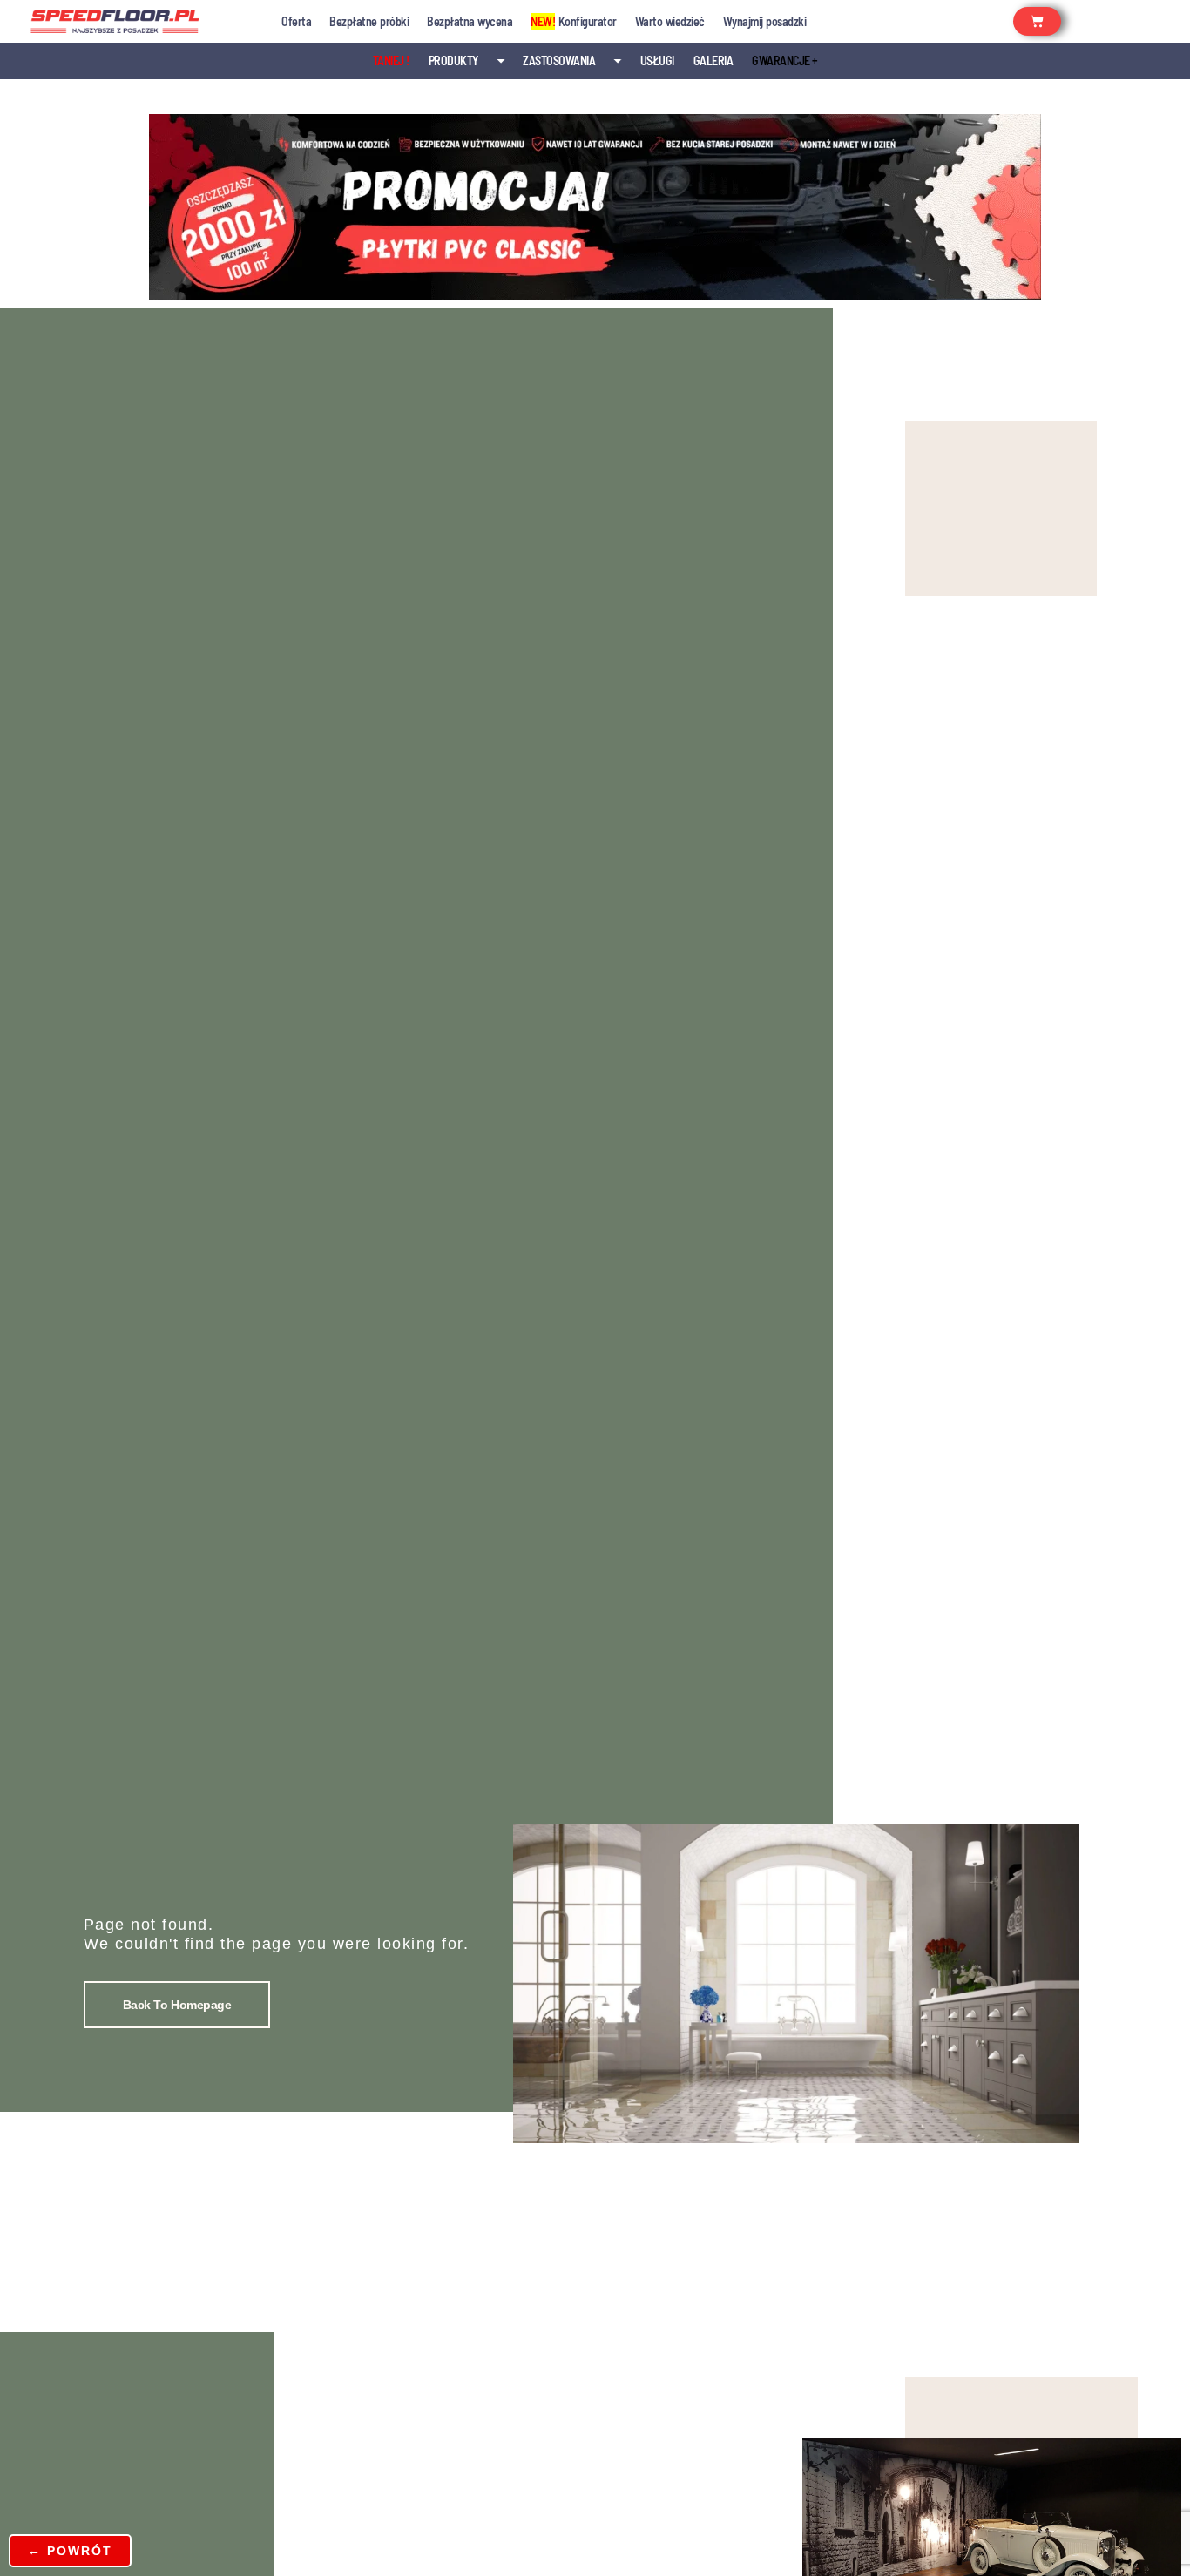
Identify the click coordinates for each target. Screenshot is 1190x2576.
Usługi (657, 61)
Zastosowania (559, 61)
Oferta (296, 21)
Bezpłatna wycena (470, 21)
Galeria (713, 61)
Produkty (453, 61)
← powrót (70, 2551)
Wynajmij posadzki (765, 21)
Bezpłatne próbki (369, 21)
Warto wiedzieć (670, 21)
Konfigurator (574, 21)
